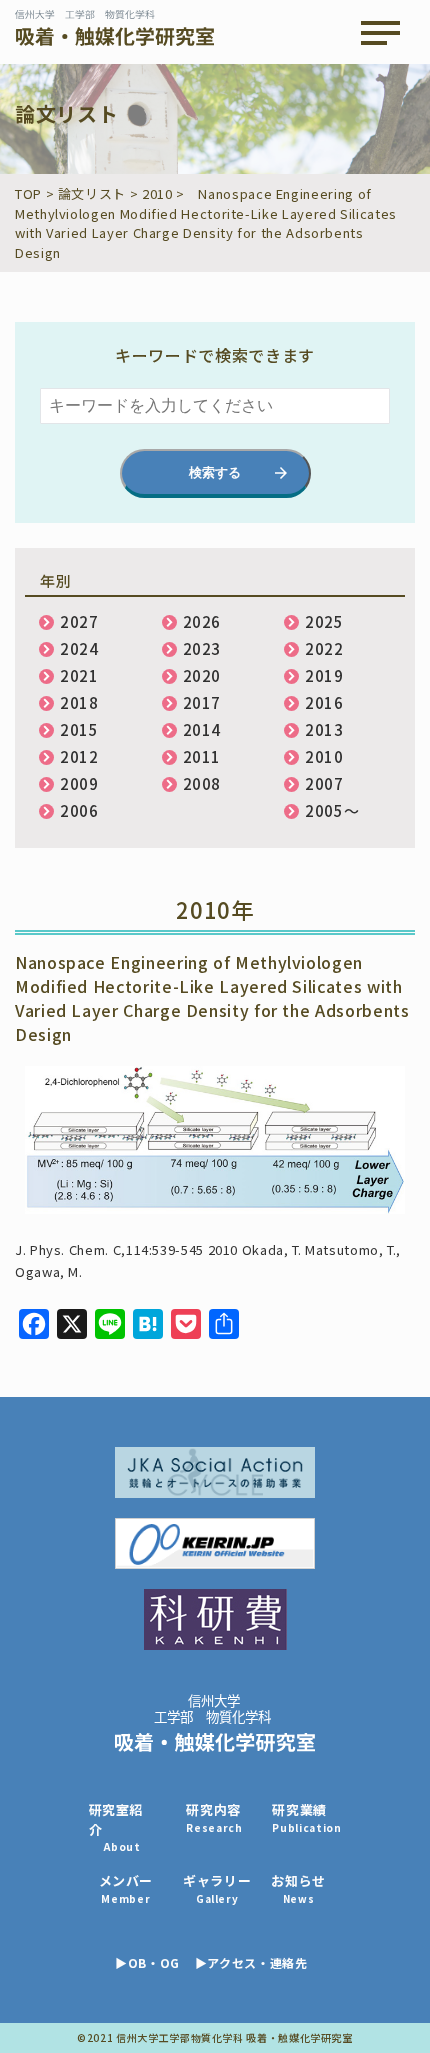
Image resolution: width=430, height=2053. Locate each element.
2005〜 (332, 810)
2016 (324, 702)
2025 (324, 621)
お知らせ (298, 1888)
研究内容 (214, 1817)
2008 (202, 783)
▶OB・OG (147, 1962)
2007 (324, 783)
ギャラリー (217, 1888)
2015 (79, 729)
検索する (215, 472)
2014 (202, 729)
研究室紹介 (116, 1827)
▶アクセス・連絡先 (251, 1962)
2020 (202, 675)
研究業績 (306, 1817)
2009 (79, 783)
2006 (79, 810)
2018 (79, 702)
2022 (324, 648)
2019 (324, 675)
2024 (79, 648)
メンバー (126, 1888)
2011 (202, 756)
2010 (324, 756)
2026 (202, 621)
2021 (79, 675)
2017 (202, 702)
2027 (79, 621)
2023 (202, 648)
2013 (324, 729)
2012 (79, 756)
